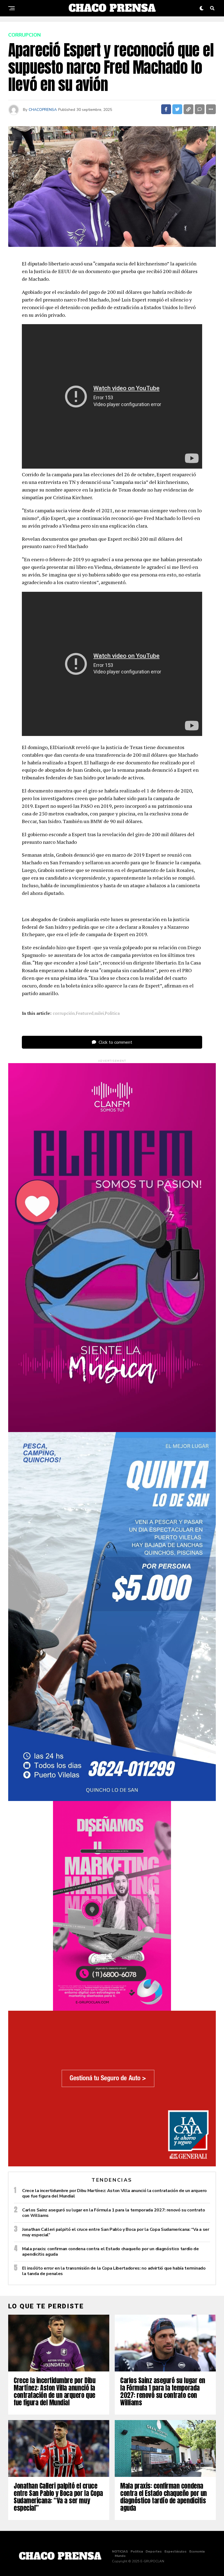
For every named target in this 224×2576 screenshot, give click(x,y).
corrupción (64, 1013)
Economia (197, 2551)
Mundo (120, 2556)
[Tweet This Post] (177, 109)
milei (99, 1013)
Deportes (154, 2551)
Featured (85, 1013)
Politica (112, 1013)
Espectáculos (176, 2551)
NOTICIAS (120, 2551)
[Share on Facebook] (166, 109)
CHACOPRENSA (43, 110)
